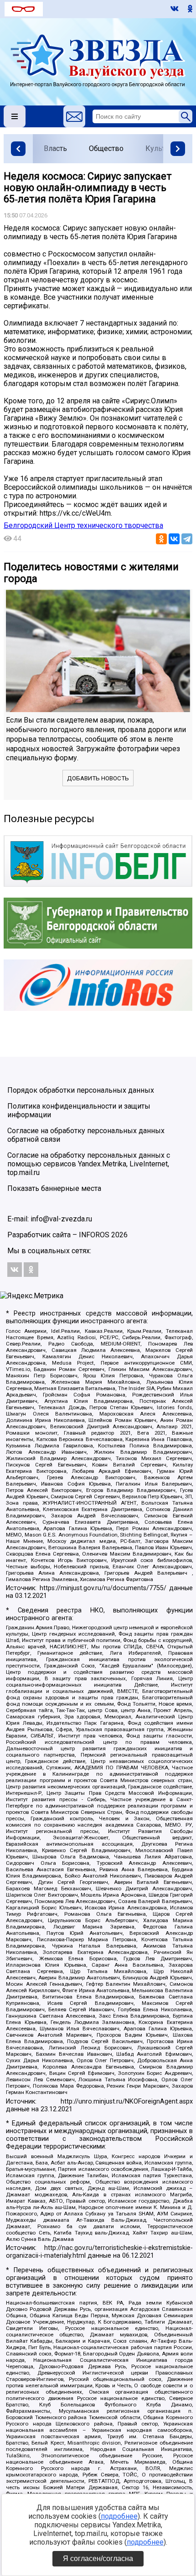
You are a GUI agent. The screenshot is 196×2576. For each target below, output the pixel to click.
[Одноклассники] (161, 539)
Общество (106, 148)
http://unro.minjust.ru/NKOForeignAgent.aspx (127, 2101)
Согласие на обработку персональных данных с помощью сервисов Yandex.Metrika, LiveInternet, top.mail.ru (89, 1164)
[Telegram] (187, 539)
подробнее (119, 2516)
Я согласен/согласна (98, 2558)
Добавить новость (98, 778)
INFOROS (94, 1235)
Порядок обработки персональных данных (81, 1090)
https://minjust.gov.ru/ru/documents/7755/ (103, 1588)
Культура (161, 148)
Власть (55, 148)
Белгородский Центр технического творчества (83, 525)
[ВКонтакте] (174, 539)
